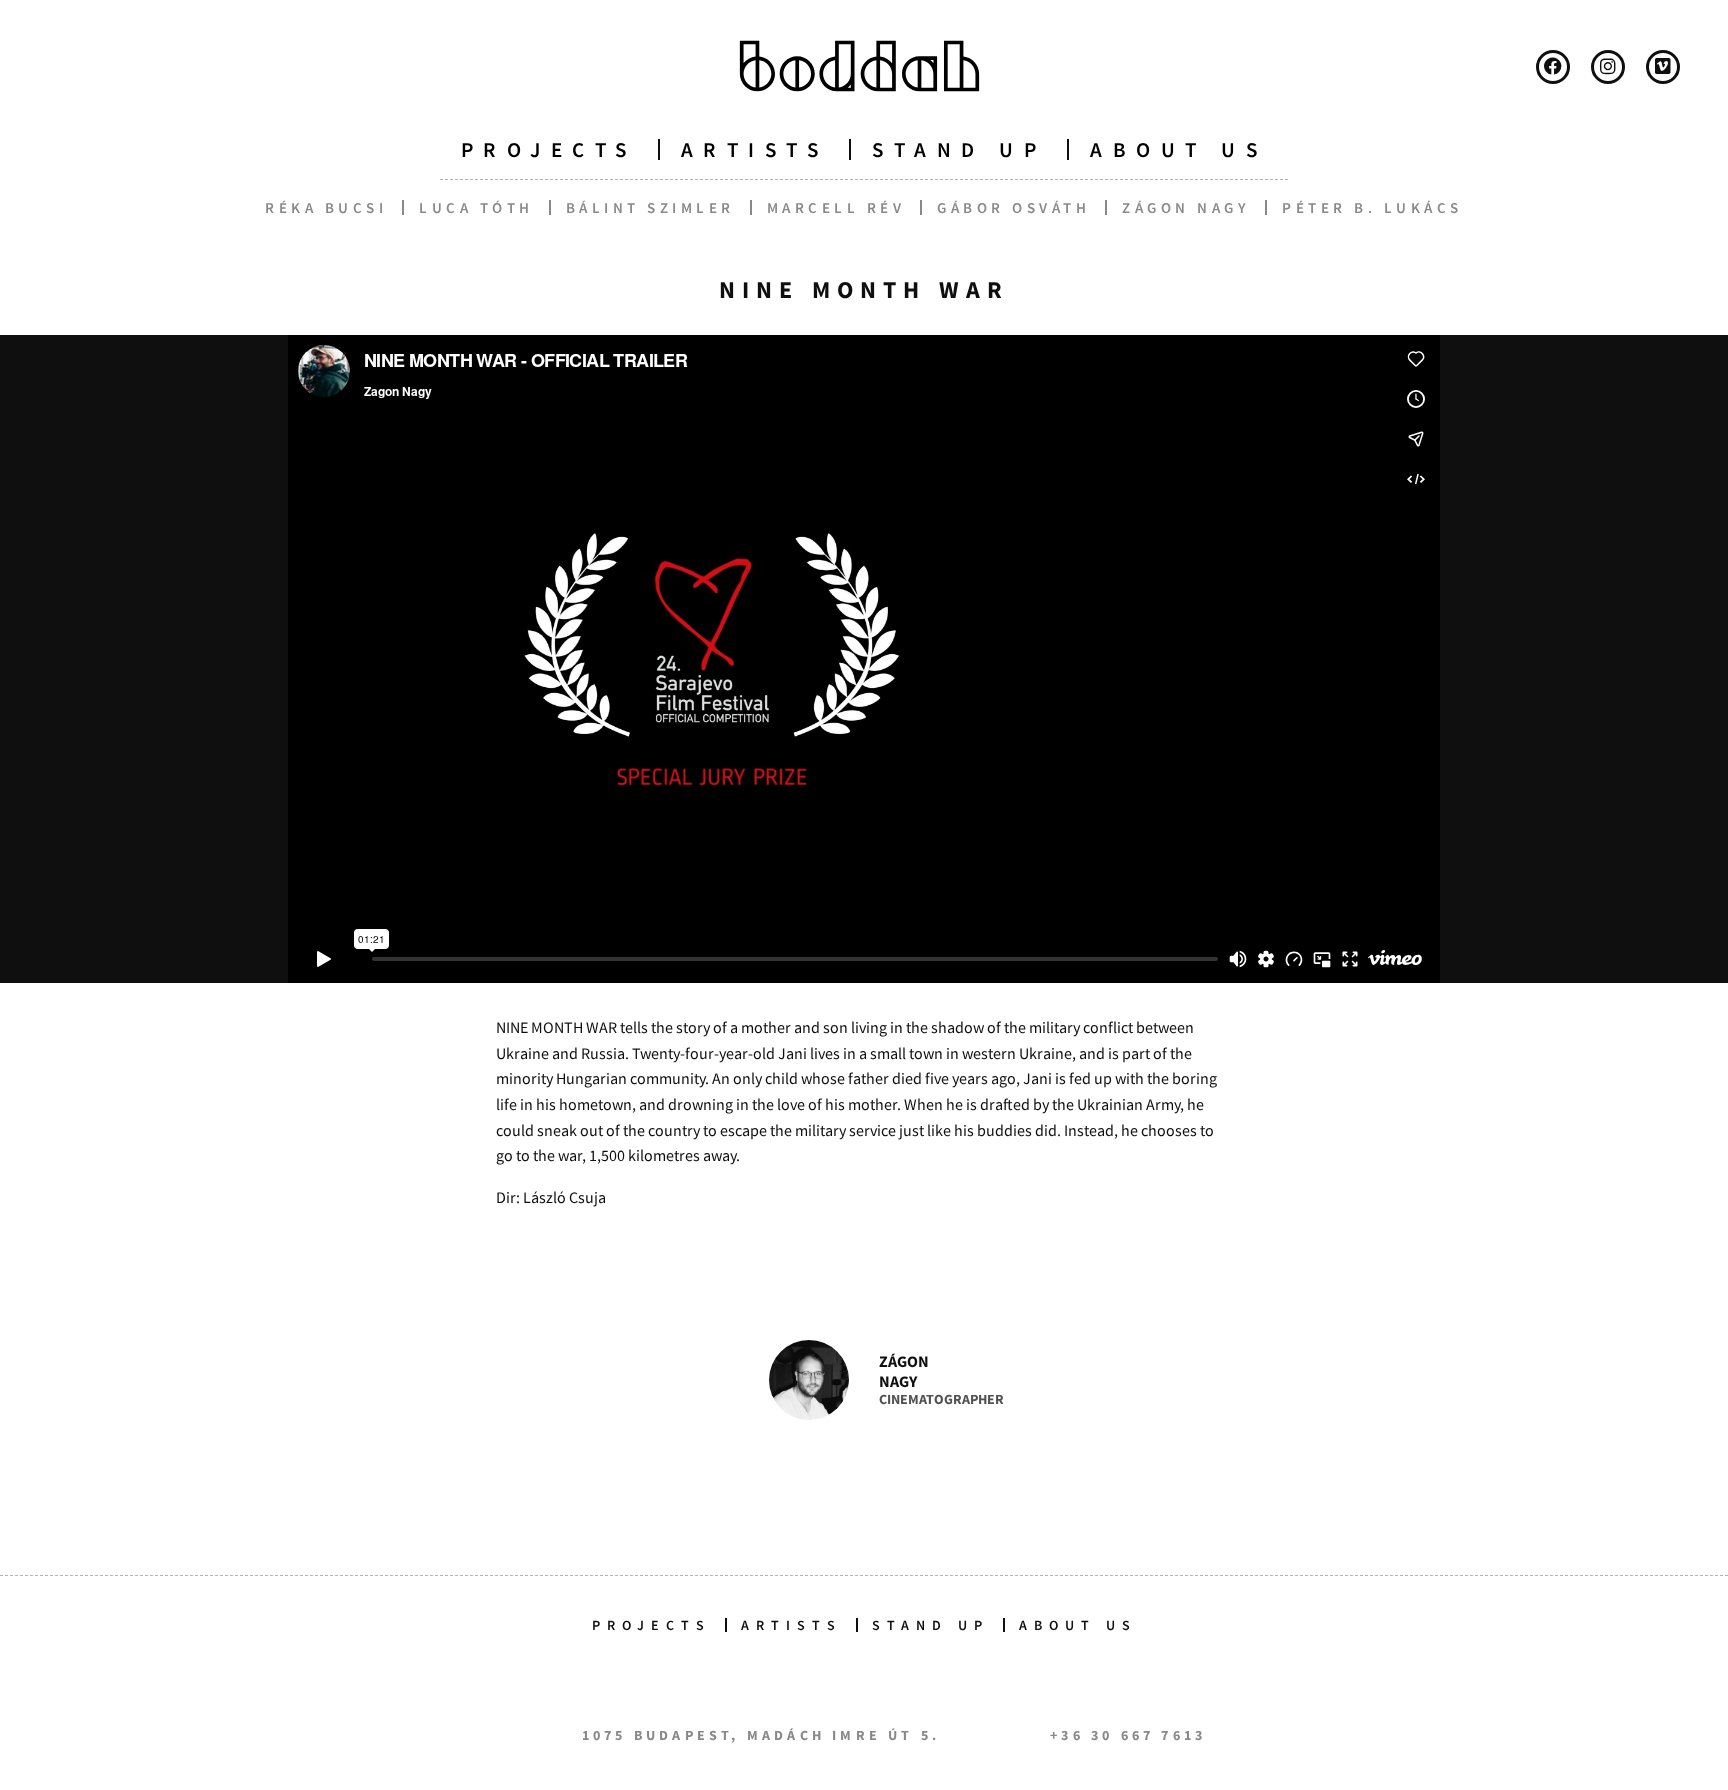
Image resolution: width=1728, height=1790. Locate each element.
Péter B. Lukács (1372, 207)
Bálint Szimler (650, 207)
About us (1178, 149)
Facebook (1553, 67)
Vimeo (1663, 67)
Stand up (959, 149)
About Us (1078, 1625)
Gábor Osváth (1013, 207)
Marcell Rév (836, 207)
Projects (549, 149)
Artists (755, 149)
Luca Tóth (476, 207)
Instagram (1608, 67)
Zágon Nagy (1186, 207)
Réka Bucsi (326, 207)
